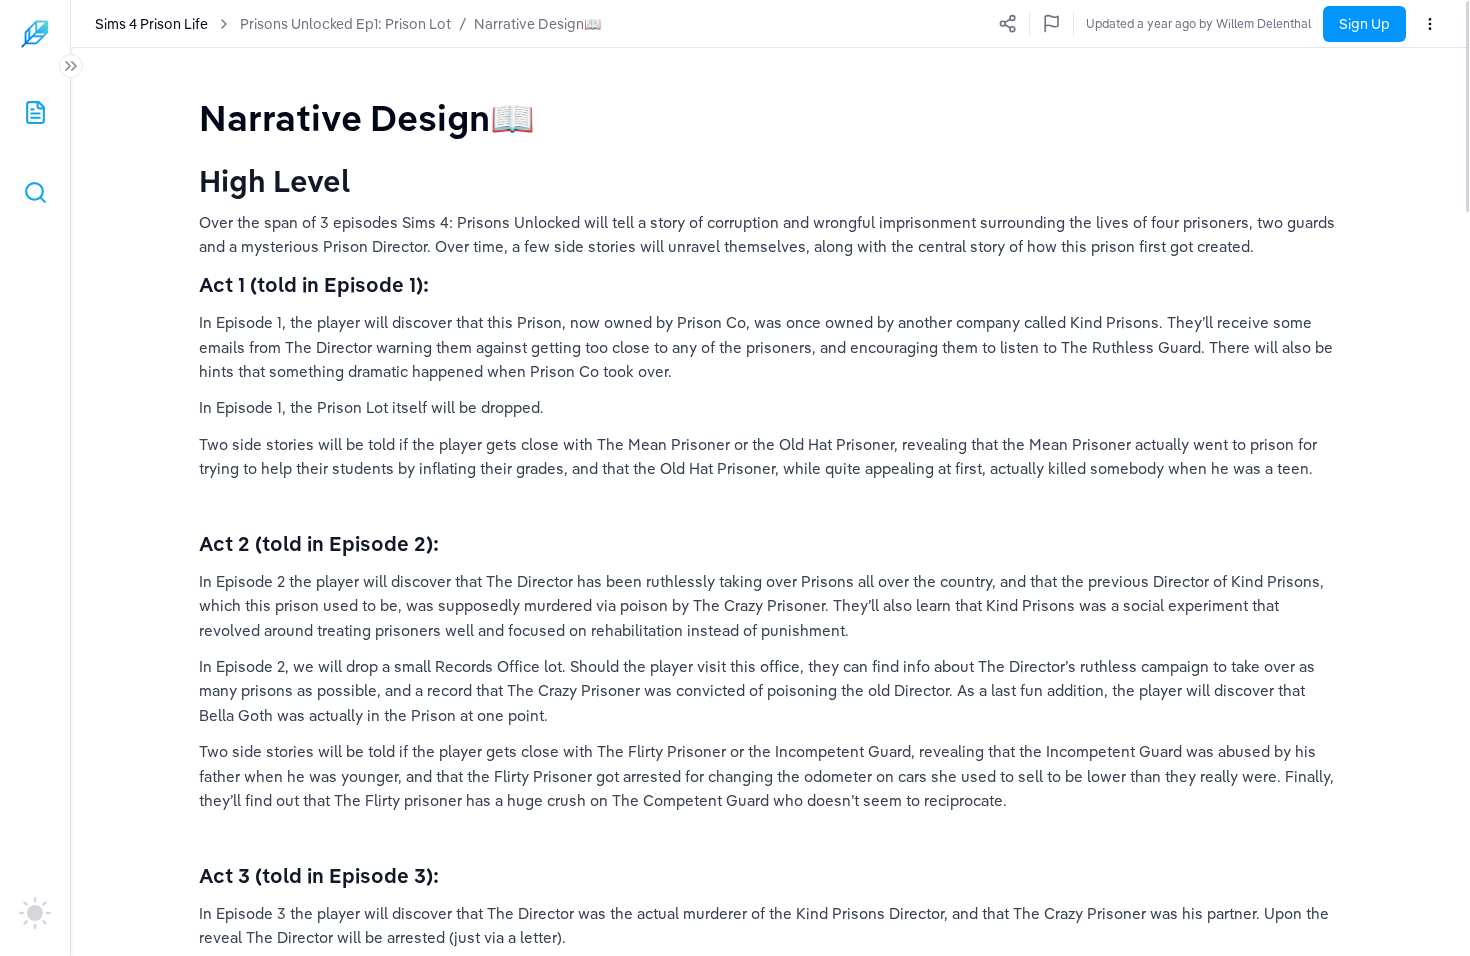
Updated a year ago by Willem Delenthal (1198, 23)
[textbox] (367, 117)
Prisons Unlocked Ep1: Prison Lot (345, 24)
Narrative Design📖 (537, 24)
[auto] (35, 913)
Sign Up (1364, 24)
